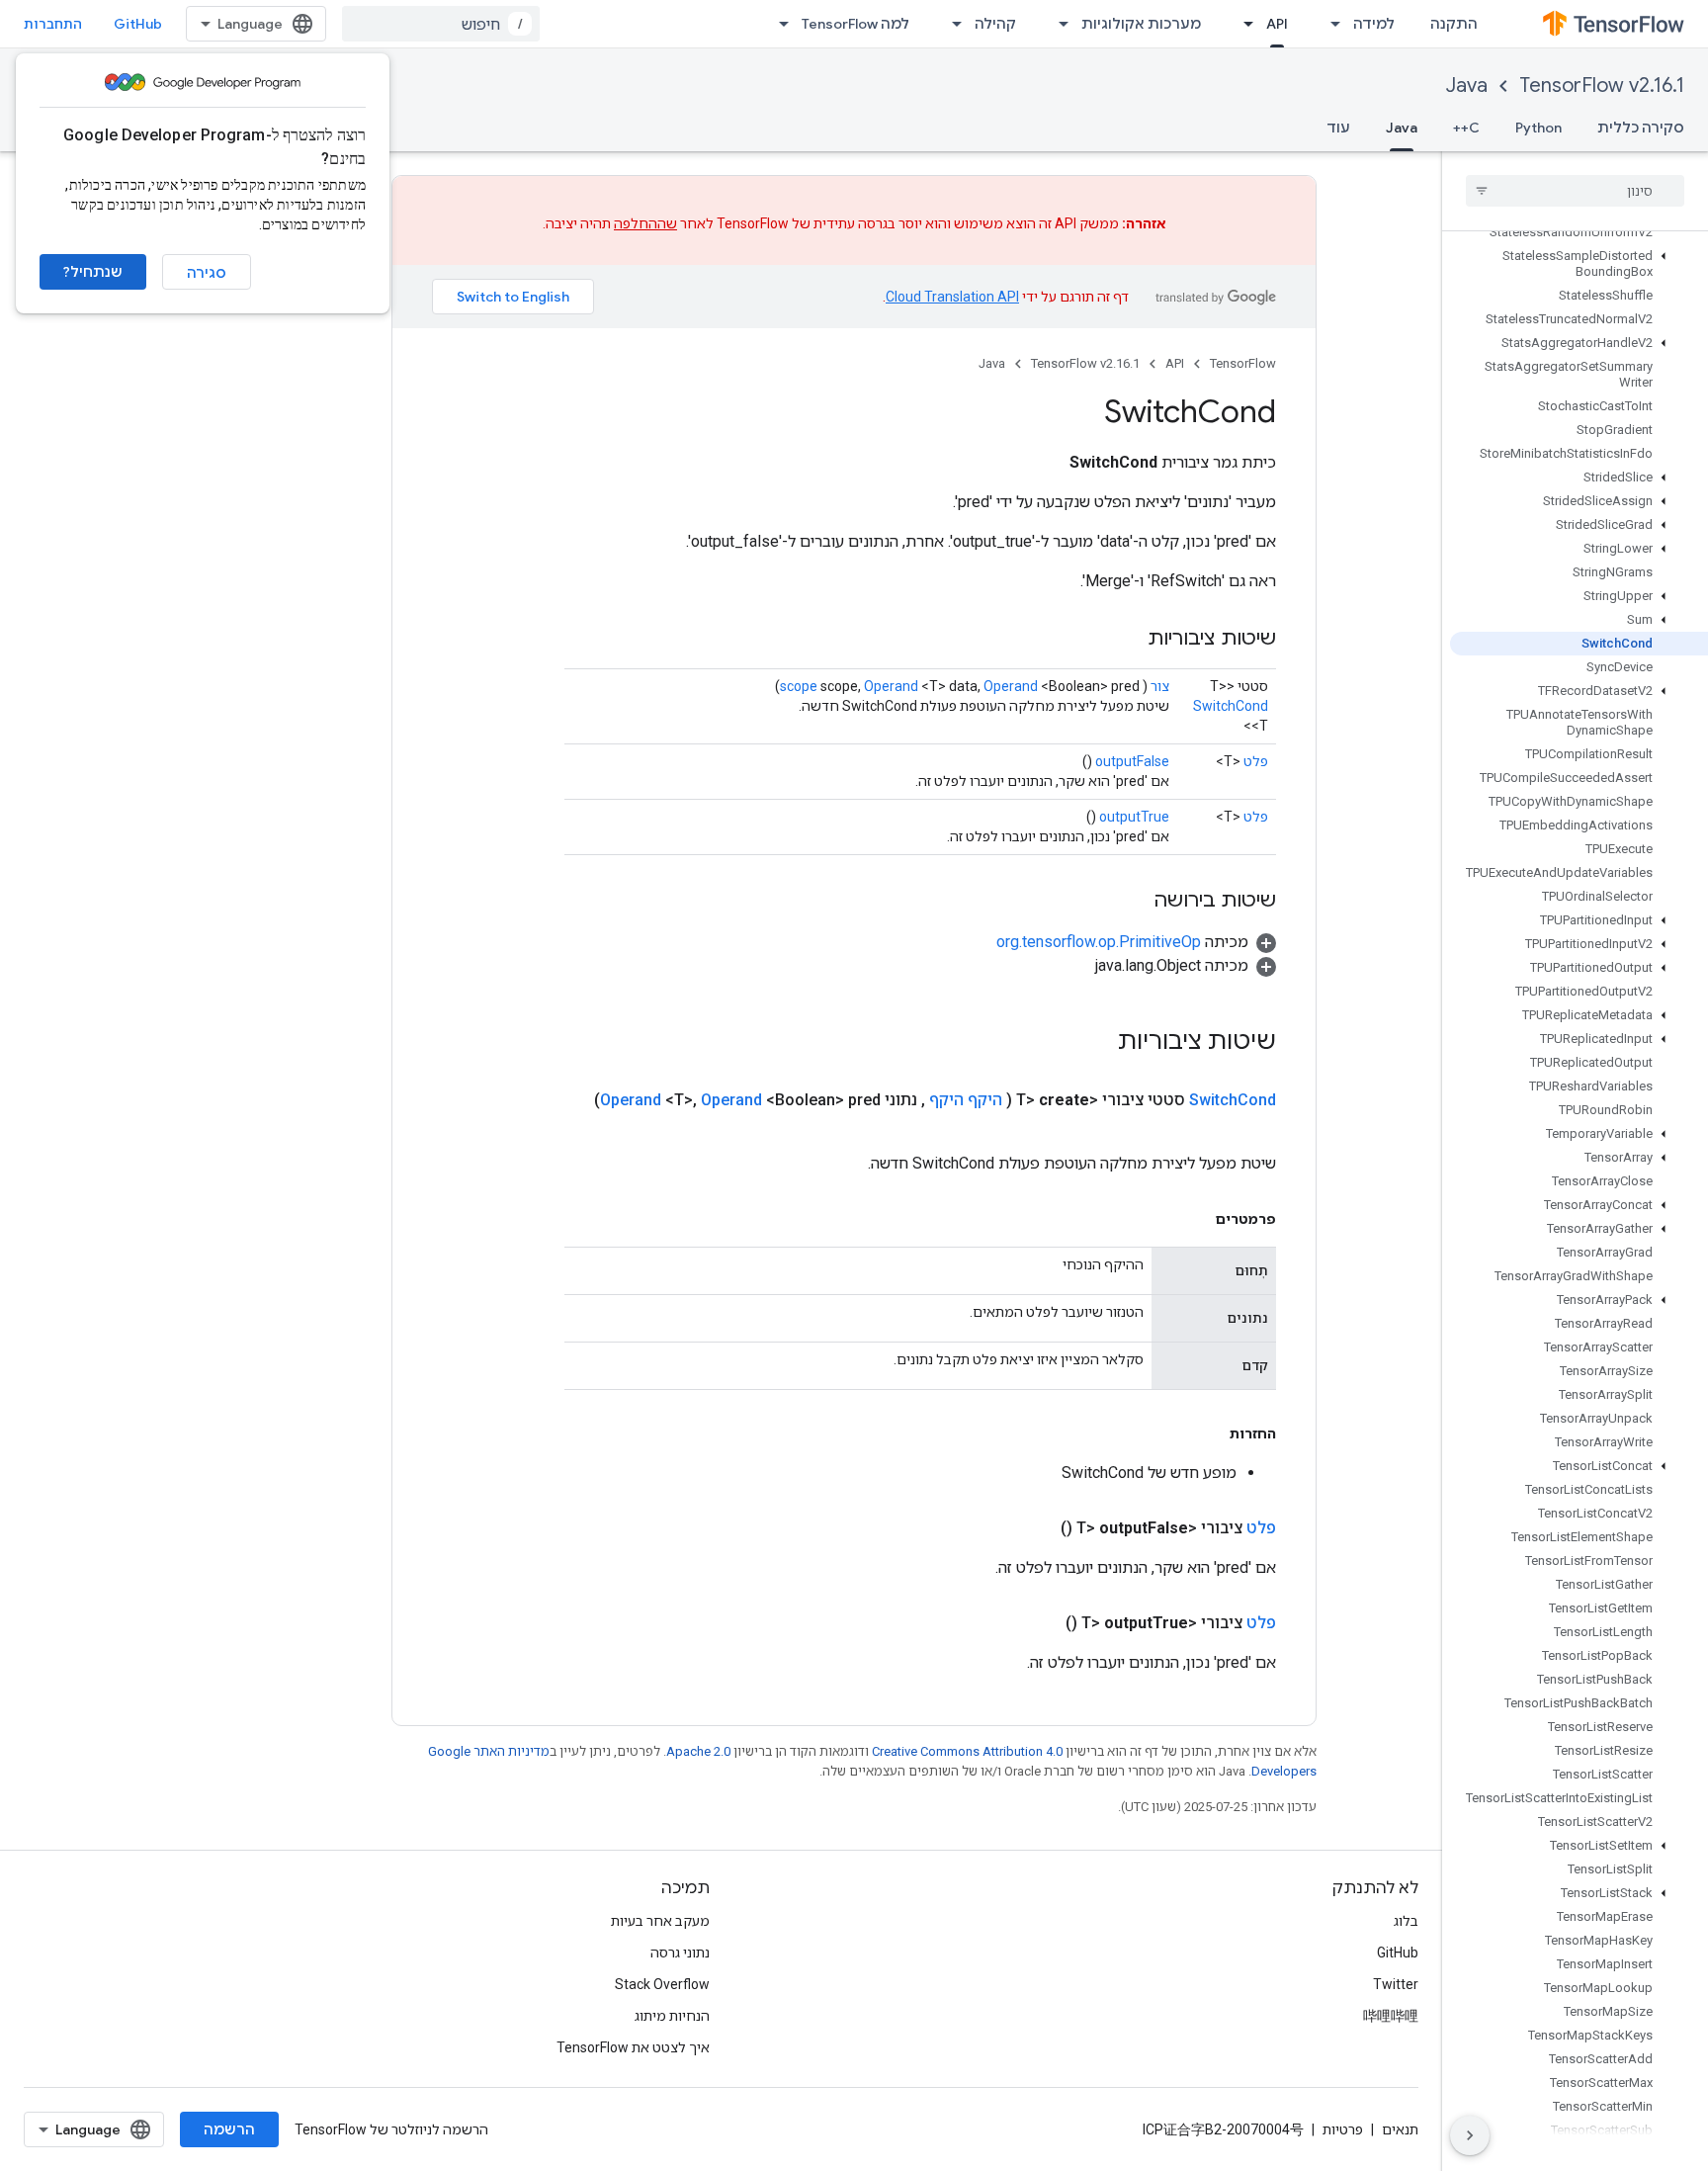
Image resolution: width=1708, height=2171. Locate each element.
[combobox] (441, 24)
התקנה (1454, 24)
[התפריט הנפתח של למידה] (1329, 24)
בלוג (1406, 1921)
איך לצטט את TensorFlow (633, 2047)
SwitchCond (1231, 706)
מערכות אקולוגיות (1141, 24)
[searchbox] (1575, 191)
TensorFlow (1243, 363)
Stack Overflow (662, 1984)
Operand (891, 686)
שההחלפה (645, 223)
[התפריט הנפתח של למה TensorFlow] (778, 24)
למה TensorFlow (855, 24)
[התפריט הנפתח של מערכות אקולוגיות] (1058, 24)
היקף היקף (966, 1100)
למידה (1374, 24)
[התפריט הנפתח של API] (1242, 24)
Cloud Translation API (952, 297)
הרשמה (229, 2129)
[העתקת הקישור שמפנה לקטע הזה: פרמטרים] (1196, 1219)
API (1277, 24)
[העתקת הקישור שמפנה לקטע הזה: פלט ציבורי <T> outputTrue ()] (1042, 1623)
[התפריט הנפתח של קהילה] (951, 24)
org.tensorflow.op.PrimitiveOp (1099, 942)
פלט (1256, 761)
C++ (1466, 128)
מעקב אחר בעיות (660, 1921)
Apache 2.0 (698, 1751)
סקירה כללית (1641, 128)
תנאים (1400, 2129)
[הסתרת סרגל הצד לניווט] (1470, 2135)
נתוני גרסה (680, 1953)
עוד (1338, 128)
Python (1538, 128)
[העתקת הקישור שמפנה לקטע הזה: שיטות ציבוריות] (1128, 640)
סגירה (207, 273)
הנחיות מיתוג (672, 2016)
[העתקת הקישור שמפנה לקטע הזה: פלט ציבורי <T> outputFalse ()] (1037, 1528)
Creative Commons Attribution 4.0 (967, 1751)
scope (799, 686)
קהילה (995, 24)
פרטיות (1343, 2129)
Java (1467, 86)
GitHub (138, 24)
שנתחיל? (93, 272)
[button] (1579, 264)
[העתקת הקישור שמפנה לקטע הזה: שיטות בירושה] (1134, 902)
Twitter (1396, 1984)
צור (1160, 686)
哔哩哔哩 (1391, 2016)
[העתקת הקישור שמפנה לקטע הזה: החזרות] (1210, 1433)
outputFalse (1132, 761)
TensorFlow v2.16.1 (1602, 86)
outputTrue (1134, 817)
